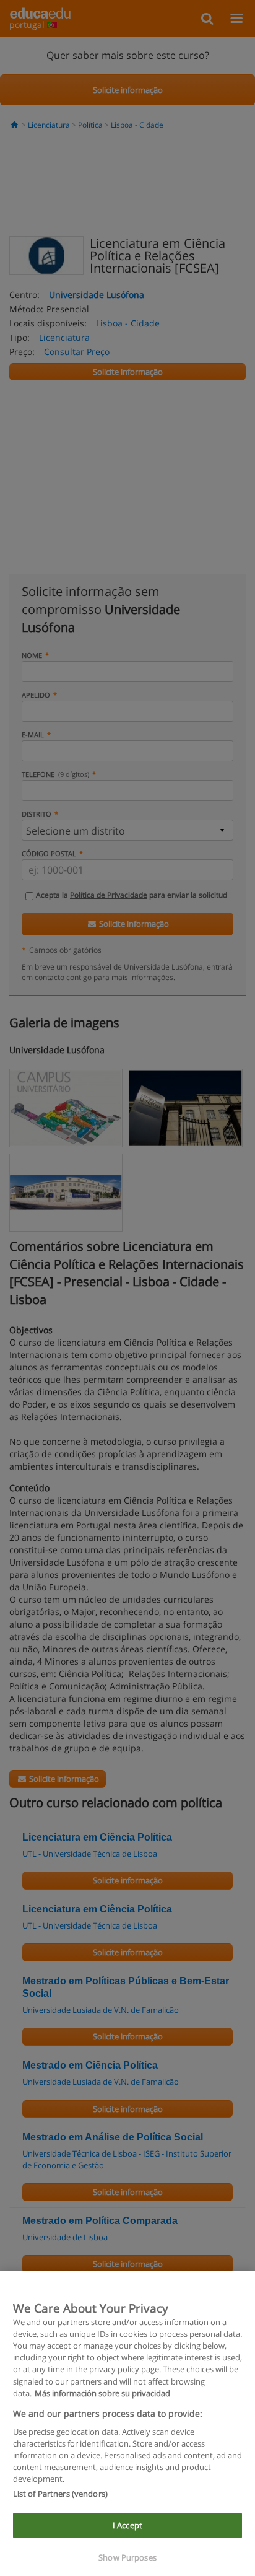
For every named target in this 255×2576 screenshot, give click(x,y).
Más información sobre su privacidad (102, 2393)
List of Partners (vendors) (60, 2494)
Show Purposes (127, 2557)
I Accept (127, 2525)
